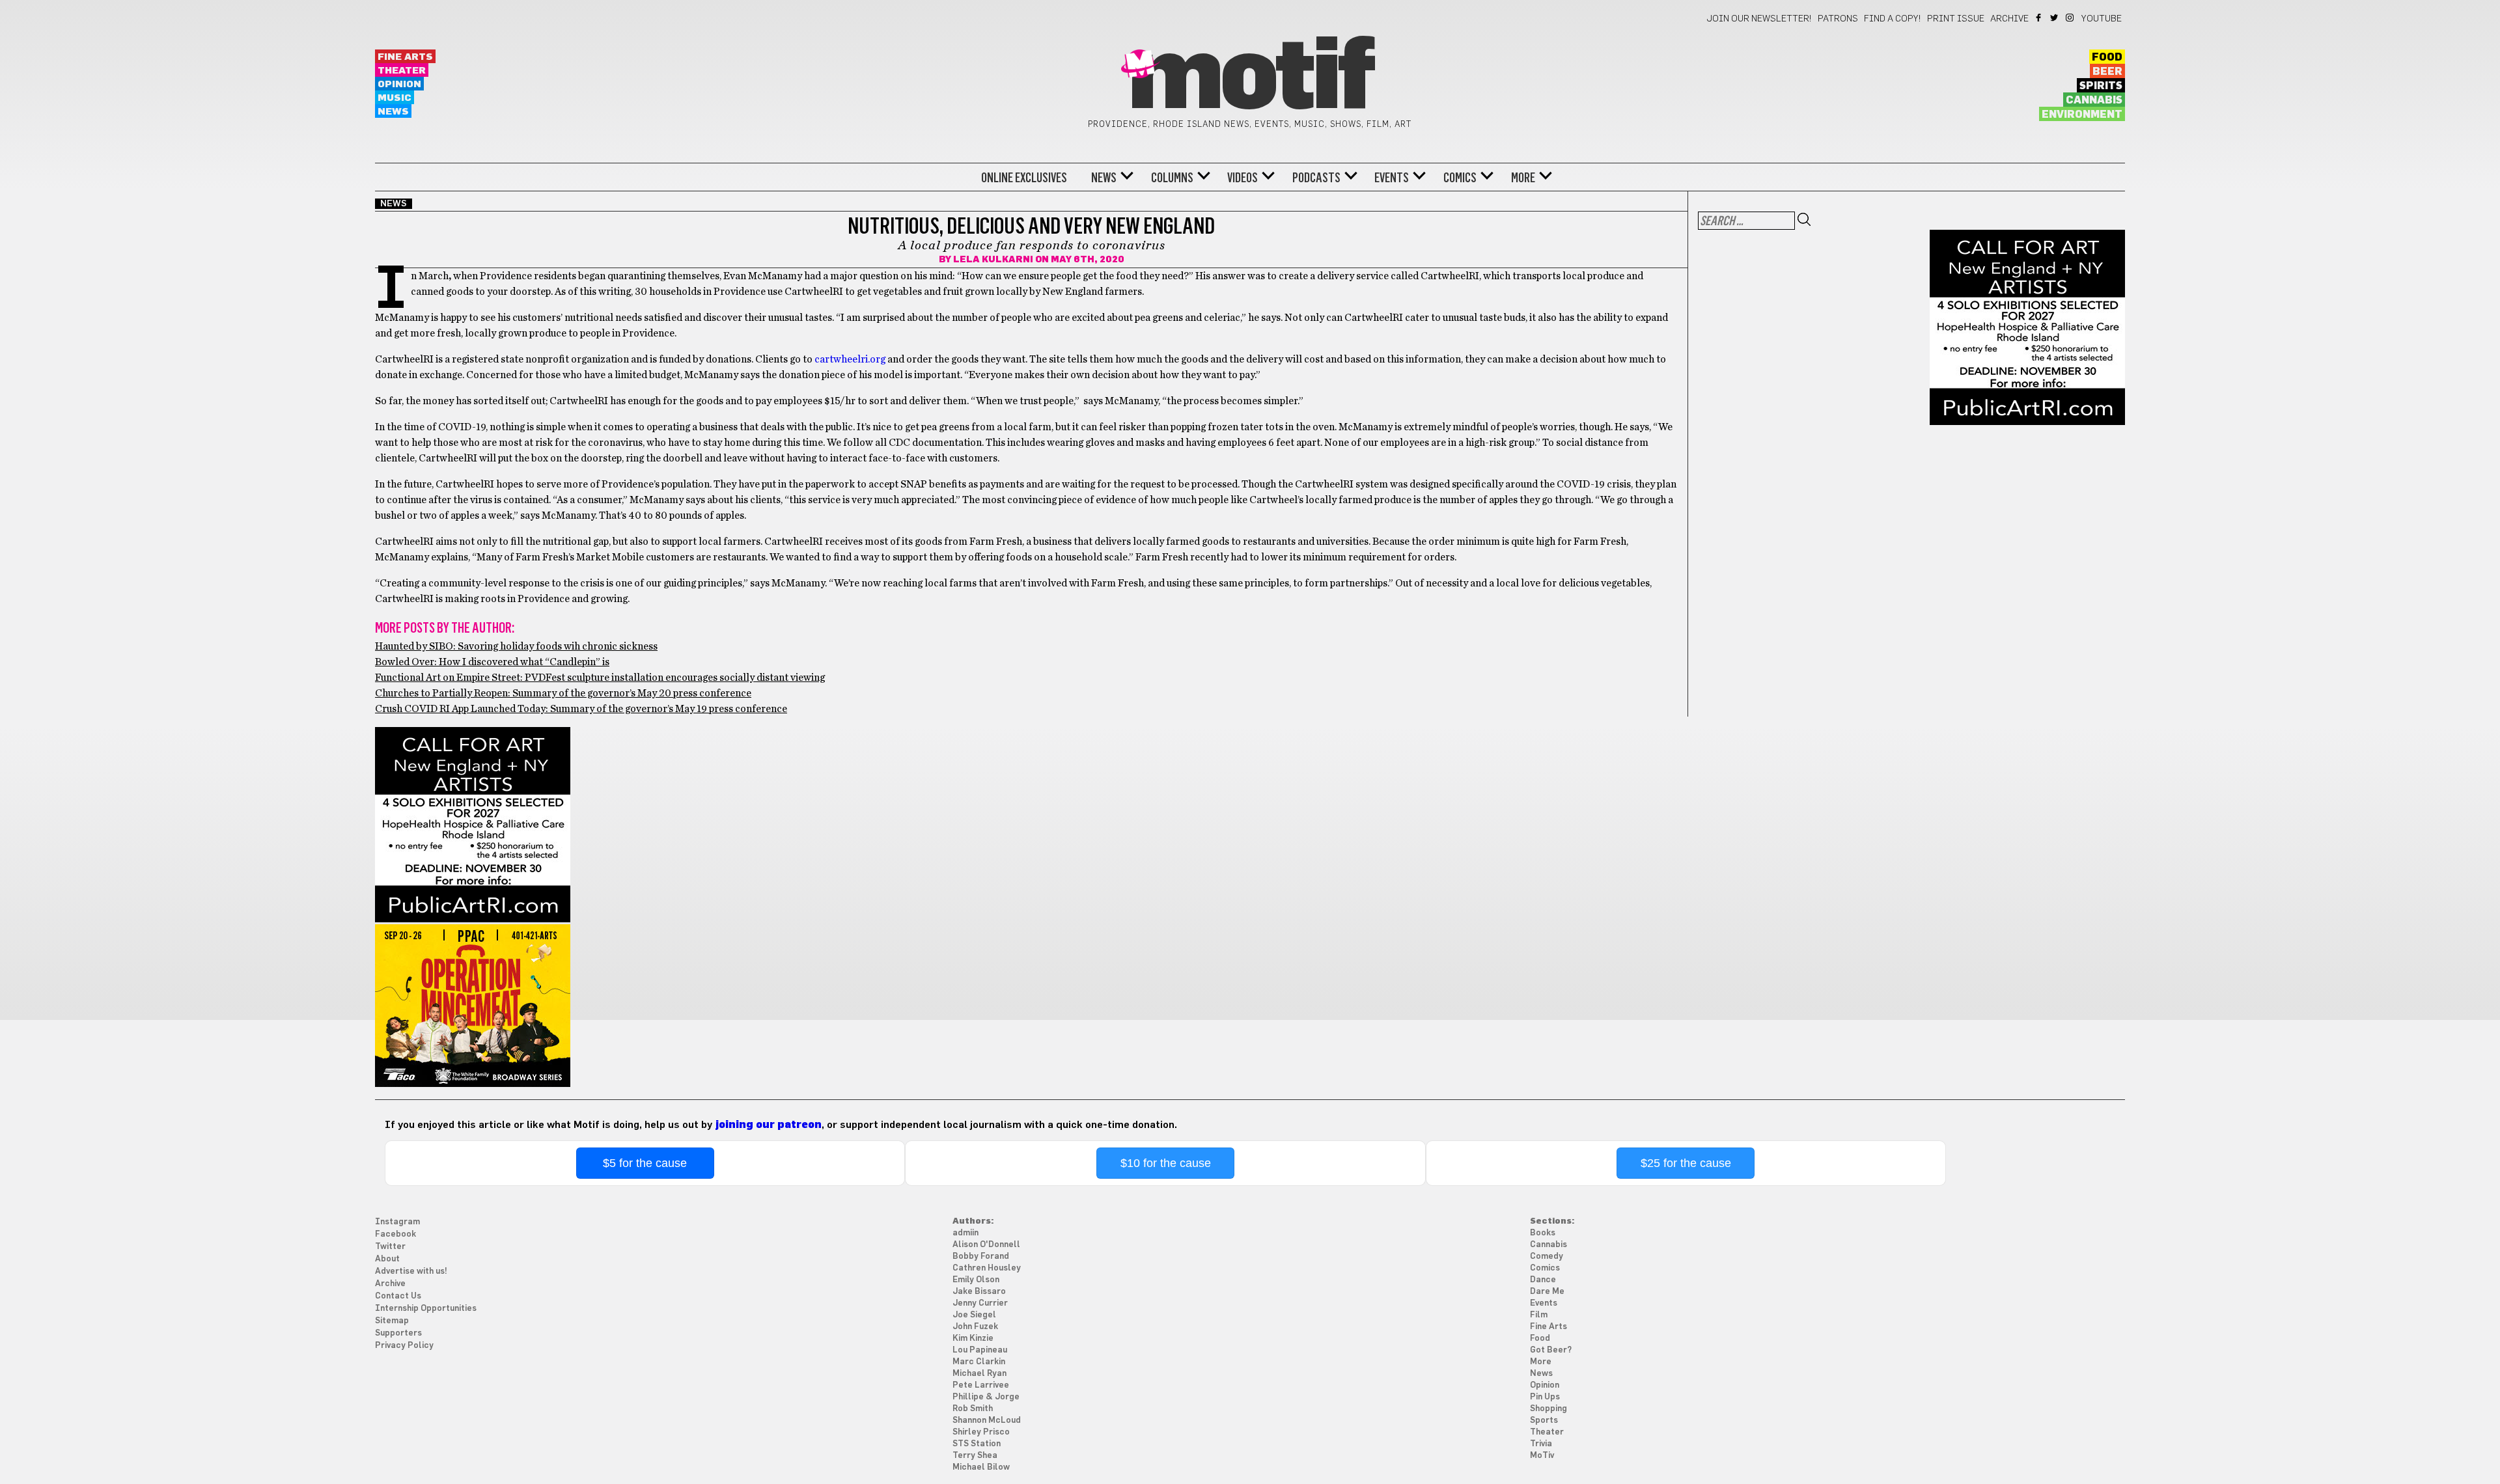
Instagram (2071, 18)
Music (395, 98)
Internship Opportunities (426, 1309)
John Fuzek (975, 1327)
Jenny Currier (980, 1303)
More (1523, 178)
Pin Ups (1545, 1397)
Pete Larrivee (981, 1385)
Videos (1243, 178)
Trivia (1541, 1444)
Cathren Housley (987, 1268)
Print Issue (1956, 19)
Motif (1250, 78)
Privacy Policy (404, 1346)
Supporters (398, 1333)
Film (1539, 1315)
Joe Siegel (974, 1315)
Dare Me (1547, 1292)
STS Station (977, 1444)
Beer (2107, 72)
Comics (1460, 178)
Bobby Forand (981, 1257)
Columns (1172, 178)
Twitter (2055, 18)
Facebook (2039, 18)
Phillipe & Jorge (986, 1397)
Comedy (1547, 1257)
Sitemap (392, 1321)
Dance (1543, 1280)
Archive (2009, 19)
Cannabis (2094, 100)
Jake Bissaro (979, 1292)
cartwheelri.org (850, 359)
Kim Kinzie (973, 1339)
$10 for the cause (1166, 1163)
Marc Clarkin (979, 1362)
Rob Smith (973, 1409)
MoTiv (1542, 1456)
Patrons (1838, 19)
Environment (2082, 115)
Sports (1544, 1421)
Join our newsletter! (1759, 19)
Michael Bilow (981, 1467)
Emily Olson (976, 1280)
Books (1543, 1233)
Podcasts (1316, 178)
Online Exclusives (1024, 178)
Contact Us (398, 1296)
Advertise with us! (411, 1271)
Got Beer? (1551, 1350)
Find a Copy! (1893, 19)
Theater (402, 71)
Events (1392, 178)
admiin (965, 1233)
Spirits (2101, 86)
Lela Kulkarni (993, 260)
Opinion (399, 84)
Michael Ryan (979, 1374)
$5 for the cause (645, 1163)
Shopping (1549, 1409)
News (393, 112)
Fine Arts (405, 57)
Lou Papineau (980, 1350)
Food (2107, 57)
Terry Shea (975, 1456)
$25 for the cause (1686, 1163)
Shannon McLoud (987, 1421)
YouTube (2102, 19)
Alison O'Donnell (986, 1245)
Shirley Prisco (981, 1432)
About (387, 1259)
